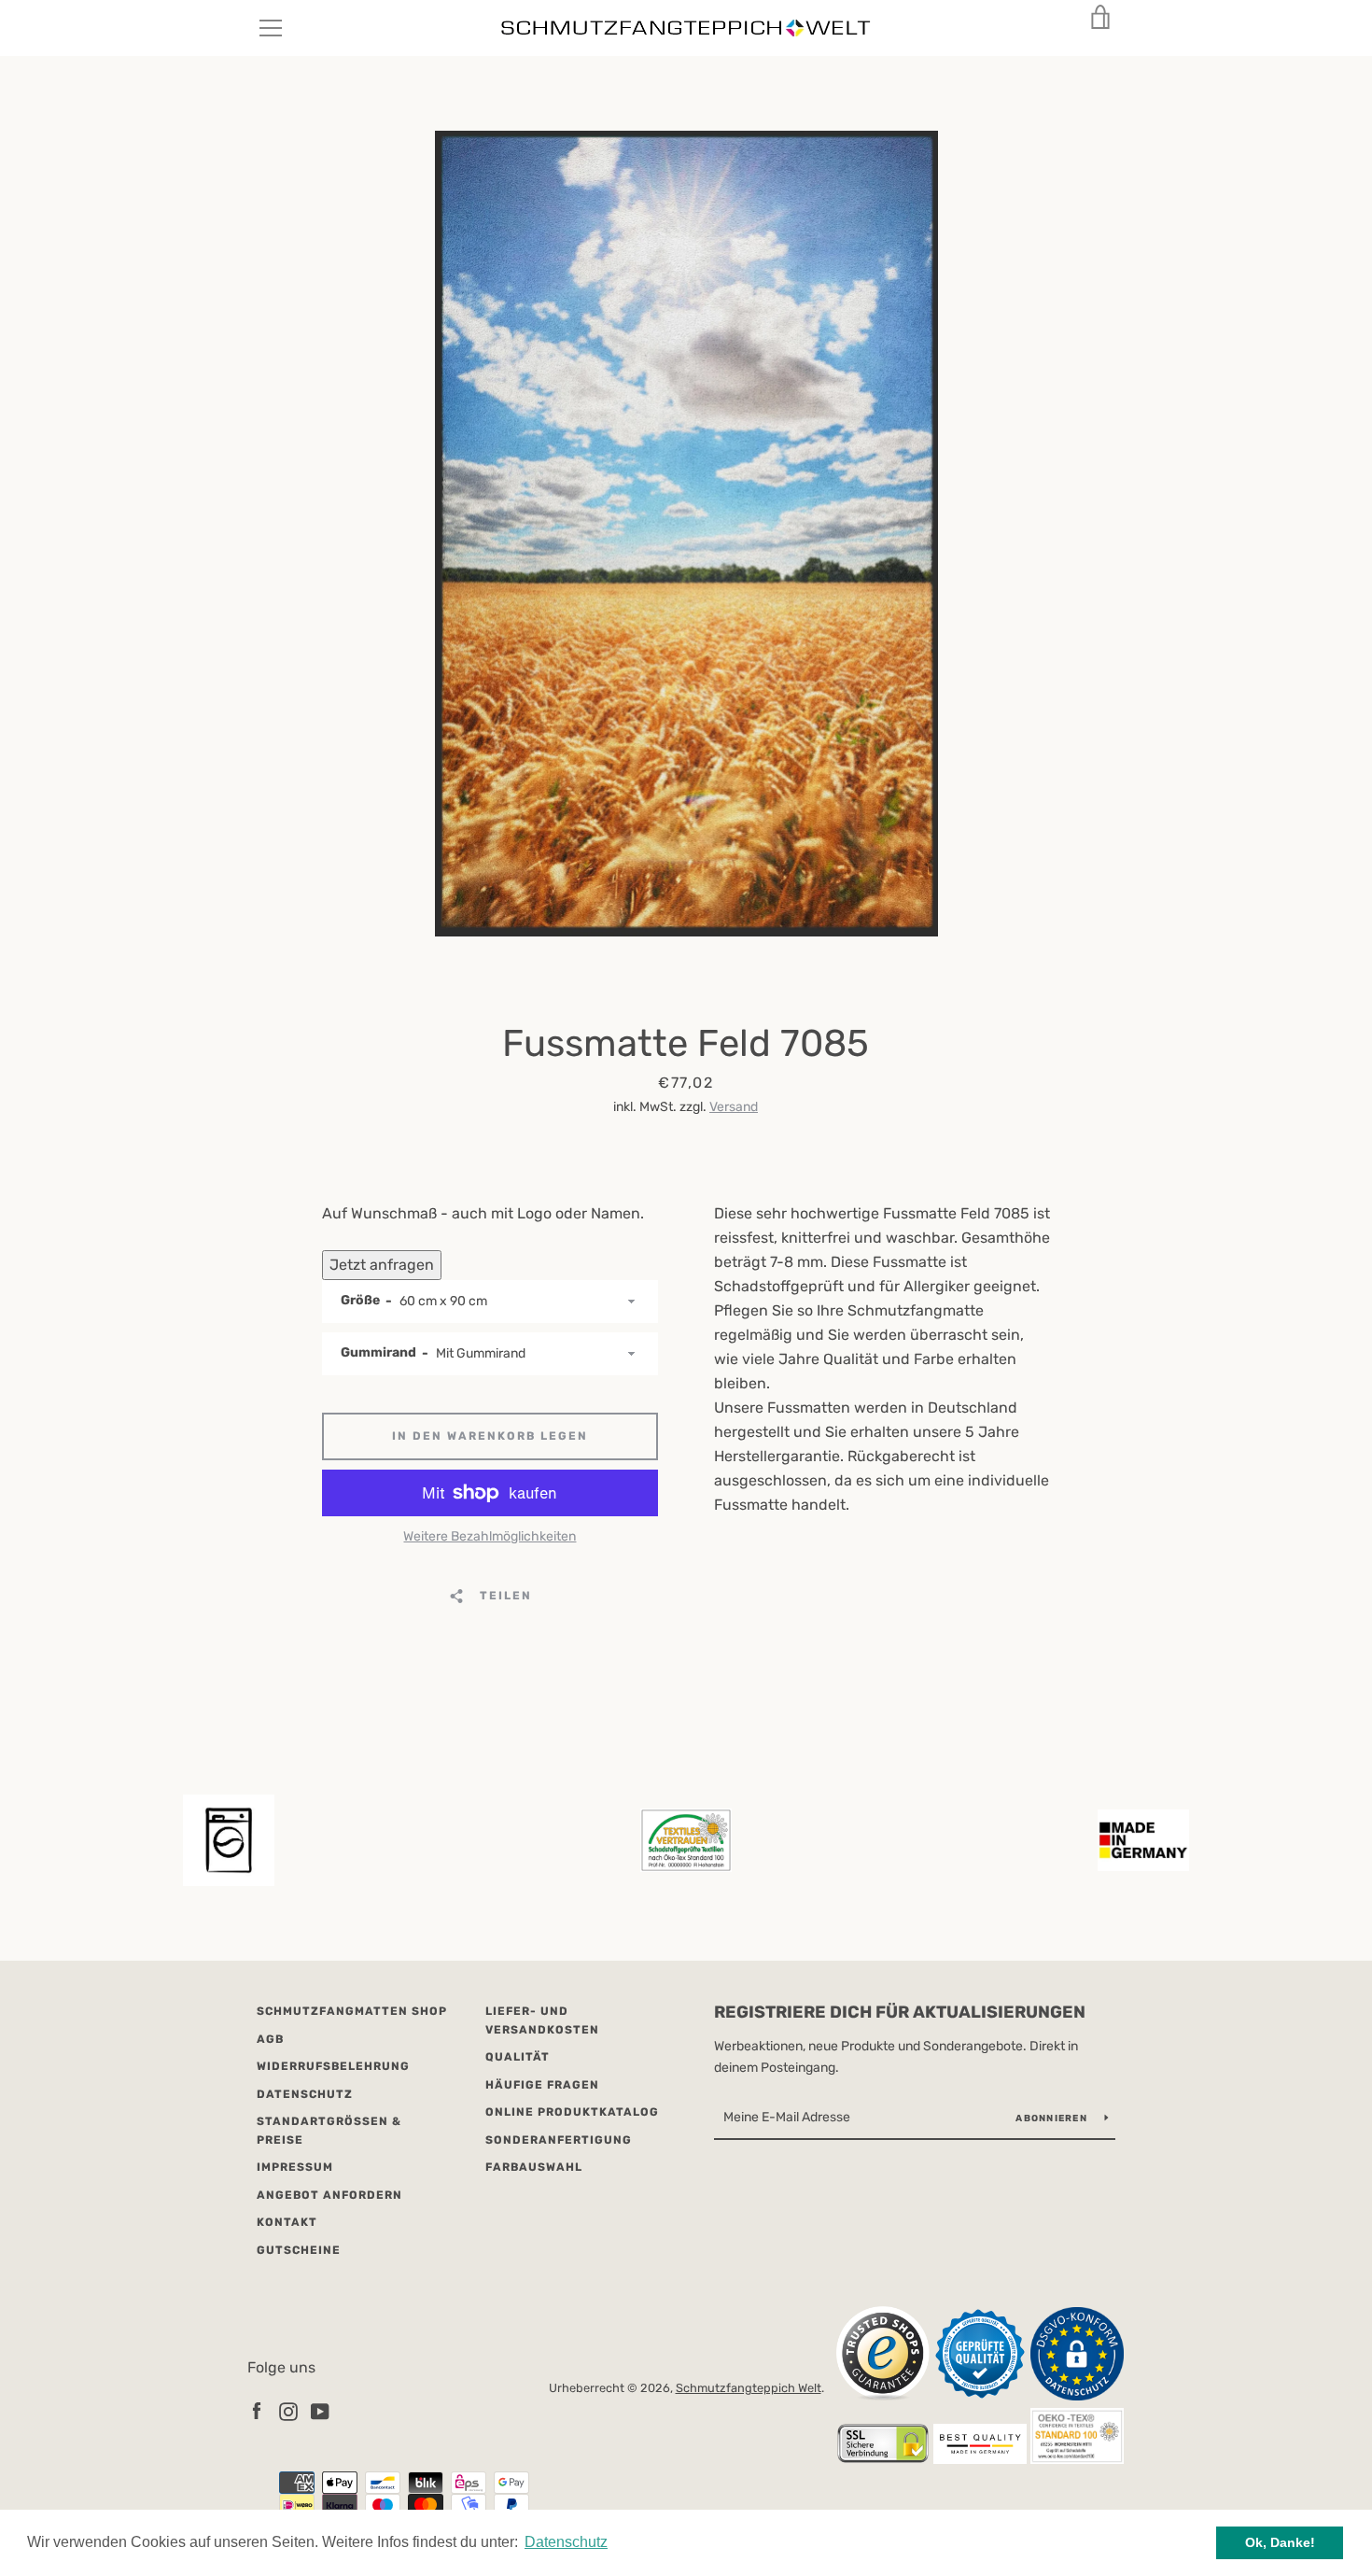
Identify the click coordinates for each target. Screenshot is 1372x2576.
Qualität (518, 2057)
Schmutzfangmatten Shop (352, 2011)
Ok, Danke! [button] (1280, 2542)
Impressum (295, 2167)
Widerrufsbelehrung (333, 2066)
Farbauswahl (534, 2167)
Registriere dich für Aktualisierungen (900, 2012)
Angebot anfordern (329, 2195)
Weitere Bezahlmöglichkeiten (490, 1536)
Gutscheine (299, 2250)
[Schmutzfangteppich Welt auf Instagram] (288, 2410)
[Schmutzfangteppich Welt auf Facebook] (257, 2410)
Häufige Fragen (542, 2085)
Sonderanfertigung (559, 2140)
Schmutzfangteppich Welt (749, 2388)
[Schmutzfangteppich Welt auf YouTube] (320, 2410)
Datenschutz (305, 2094)
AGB (270, 2039)
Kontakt (287, 2222)
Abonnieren (1053, 2119)
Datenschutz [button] (566, 2542)
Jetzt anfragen (382, 1265)
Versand (734, 1107)
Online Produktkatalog (572, 2112)
